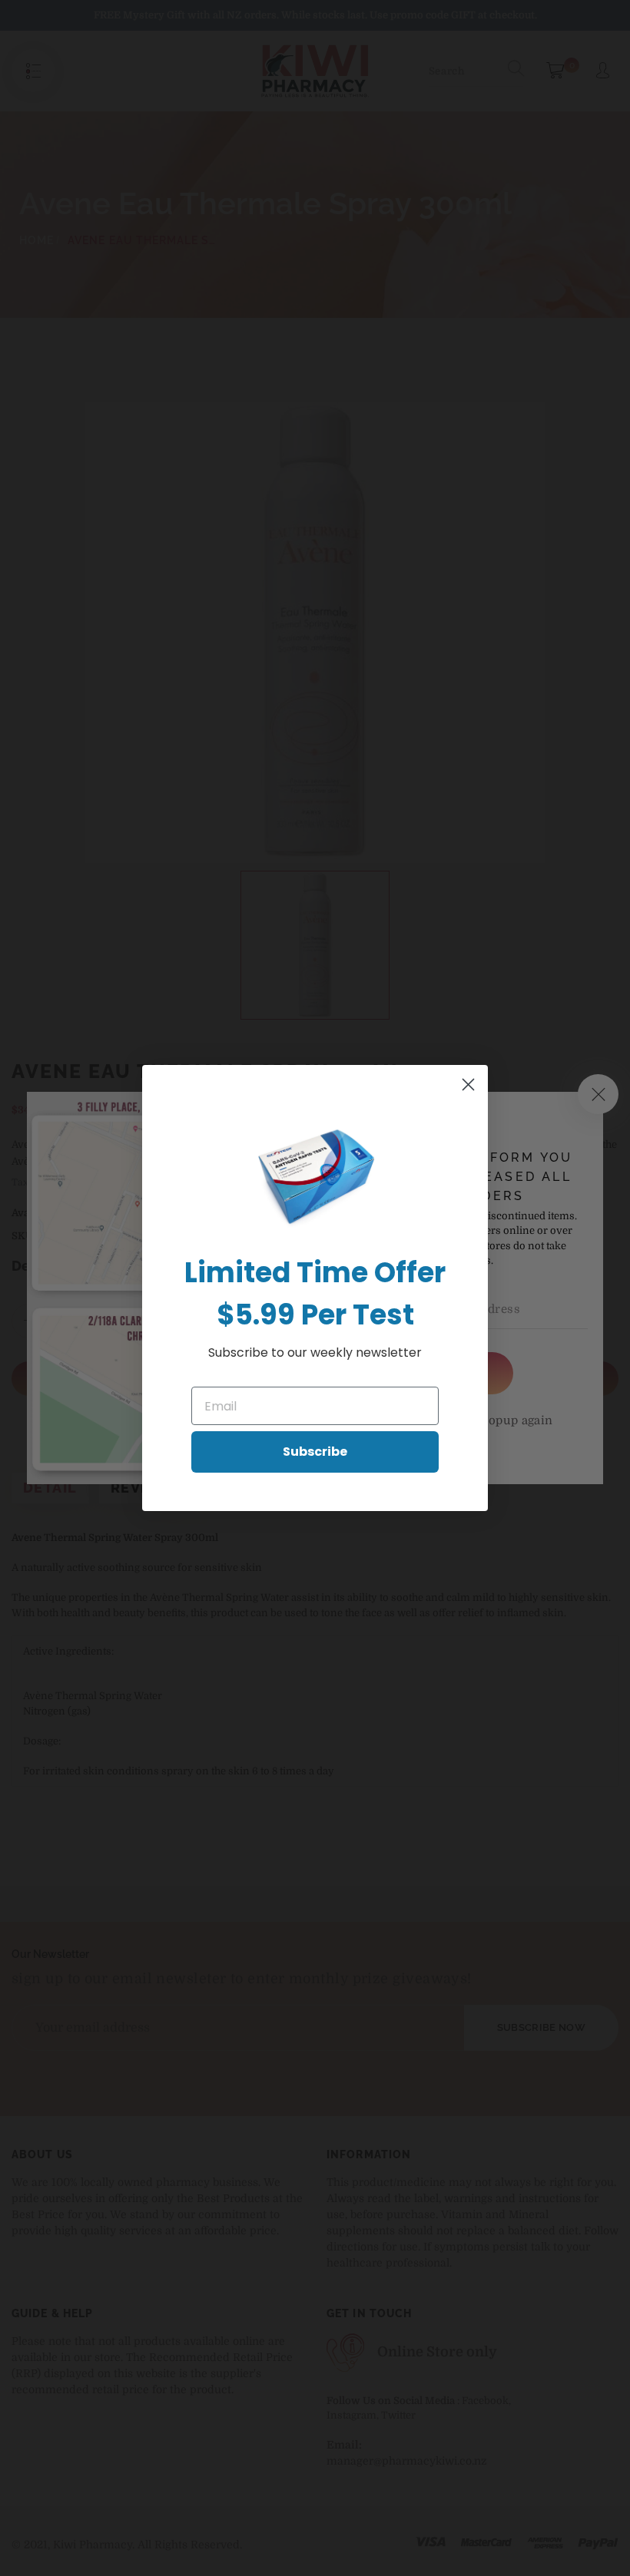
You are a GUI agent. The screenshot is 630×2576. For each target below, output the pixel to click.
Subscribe (315, 1452)
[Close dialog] (468, 1085)
